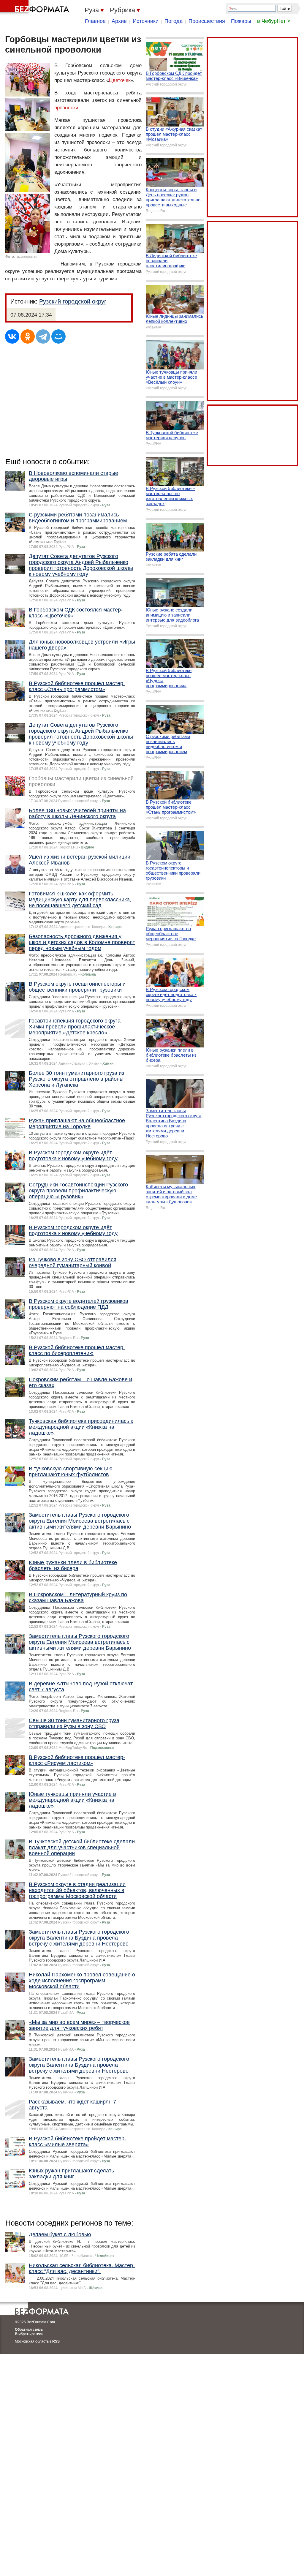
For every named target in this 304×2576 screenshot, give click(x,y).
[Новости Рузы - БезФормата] (36, 7)
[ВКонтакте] (12, 336)
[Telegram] (43, 336)
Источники (146, 21)
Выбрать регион (29, 2334)
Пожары (241, 21)
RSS (56, 2341)
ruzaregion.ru (27, 257)
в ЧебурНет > (274, 21)
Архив (119, 21)
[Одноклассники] (28, 336)
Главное (95, 21)
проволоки (66, 108)
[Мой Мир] (58, 336)
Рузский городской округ (73, 301)
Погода (174, 21)
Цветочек (120, 80)
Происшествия (207, 21)
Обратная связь (29, 2330)
